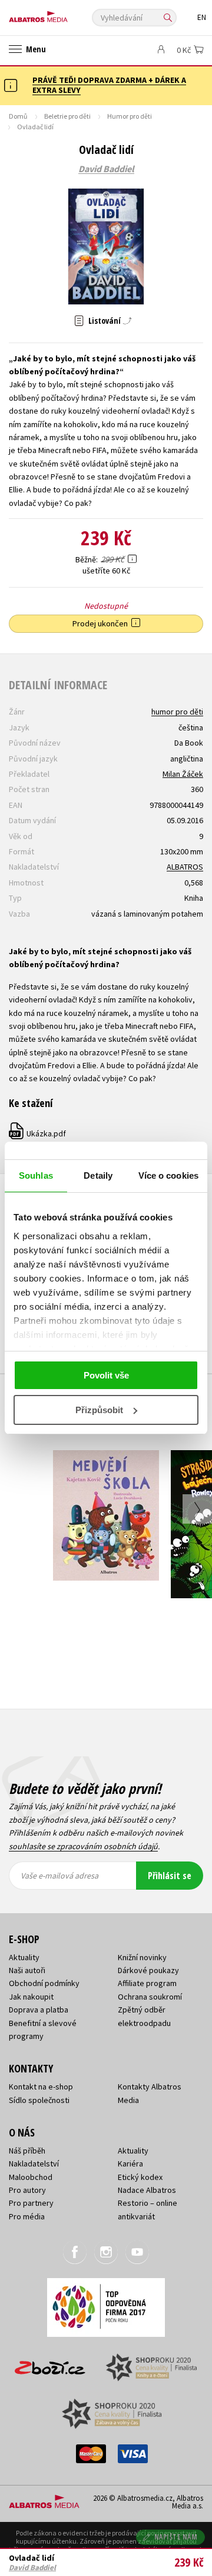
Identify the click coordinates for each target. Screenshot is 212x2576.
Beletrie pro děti (67, 116)
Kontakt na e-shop (41, 2087)
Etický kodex (140, 2177)
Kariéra (130, 2164)
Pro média (27, 2216)
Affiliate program (147, 1983)
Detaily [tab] (98, 1175)
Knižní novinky (142, 1957)
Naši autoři (27, 1970)
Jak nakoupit (31, 1997)
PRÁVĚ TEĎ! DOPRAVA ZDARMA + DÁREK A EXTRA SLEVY (109, 85)
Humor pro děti (130, 116)
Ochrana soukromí (150, 1997)
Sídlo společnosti (39, 2100)
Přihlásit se (170, 1876)
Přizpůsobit (99, 1410)
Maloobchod (31, 2177)
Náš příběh (27, 2151)
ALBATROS (185, 867)
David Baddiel (106, 169)
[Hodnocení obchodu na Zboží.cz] (50, 2364)
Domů (18, 116)
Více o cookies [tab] (168, 1175)
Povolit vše (106, 1375)
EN (202, 17)
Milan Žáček (183, 774)
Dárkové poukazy (148, 1970)
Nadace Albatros (147, 2190)
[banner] (62, 14)
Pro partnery (31, 2203)
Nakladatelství (34, 2164)
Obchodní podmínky (44, 1983)
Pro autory (27, 2190)
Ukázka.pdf (38, 1133)
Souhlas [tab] (36, 1175)
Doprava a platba (39, 2010)
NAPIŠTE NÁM (176, 2537)
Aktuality (24, 1957)
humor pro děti (177, 712)
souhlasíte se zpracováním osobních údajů (83, 1846)
